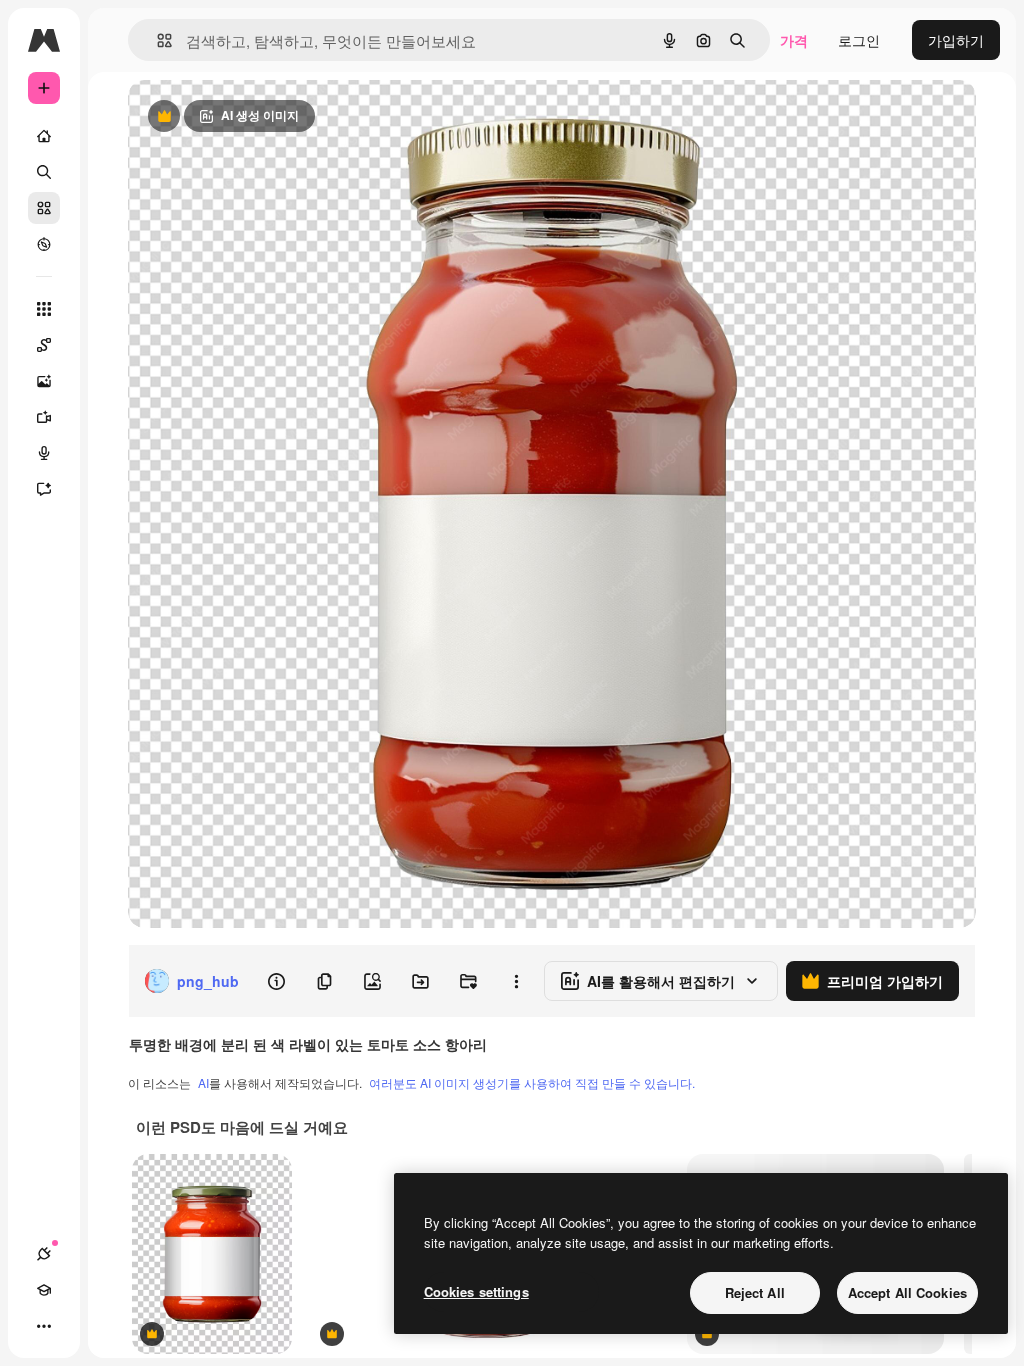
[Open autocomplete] (156, 40)
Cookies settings (476, 1291)
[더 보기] (44, 1326)
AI (203, 1082)
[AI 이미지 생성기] (44, 381)
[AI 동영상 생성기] (44, 417)
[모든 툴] (44, 309)
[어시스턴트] (44, 489)
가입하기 (956, 40)
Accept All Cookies (907, 1292)
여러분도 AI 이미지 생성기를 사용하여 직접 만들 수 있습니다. (532, 1082)
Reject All (755, 1292)
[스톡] (44, 208)
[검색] (44, 172)
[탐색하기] (44, 244)
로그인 (859, 40)
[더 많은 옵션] (516, 981)
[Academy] (44, 1290)
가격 (794, 40)
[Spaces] (44, 345)
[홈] (44, 136)
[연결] (44, 1254)
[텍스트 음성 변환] (44, 453)
